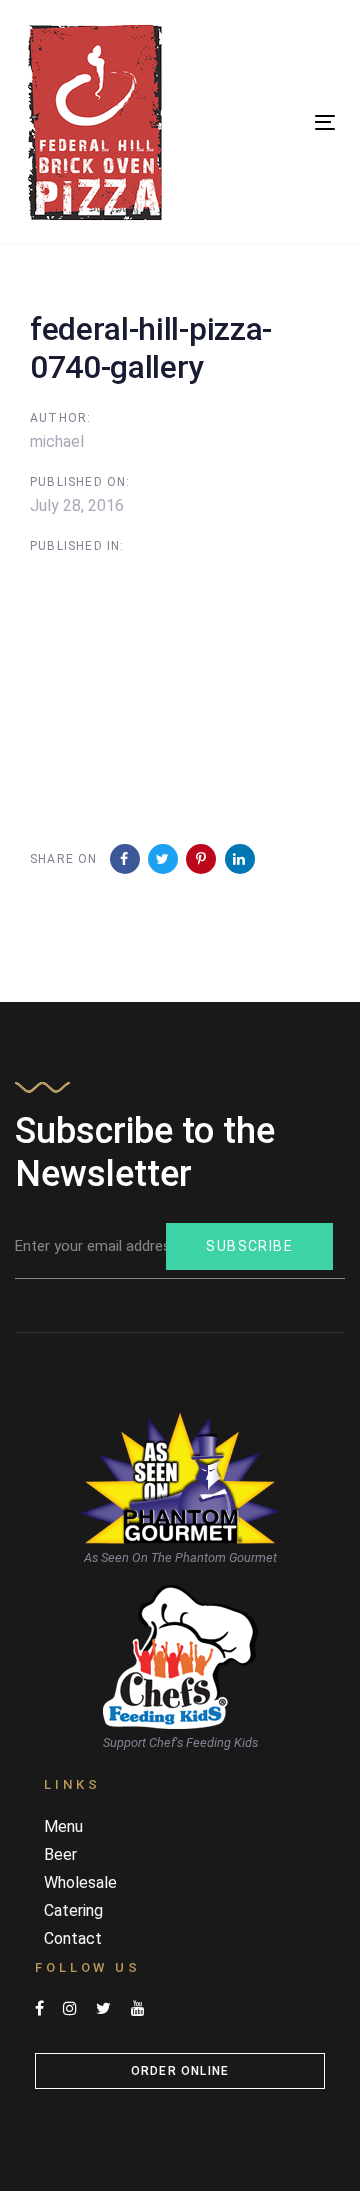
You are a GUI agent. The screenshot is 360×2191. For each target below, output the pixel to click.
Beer (60, 1854)
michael (57, 441)
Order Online (180, 2071)
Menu (63, 1826)
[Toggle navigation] (283, 122)
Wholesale (80, 1882)
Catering (73, 1910)
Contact (73, 1938)
